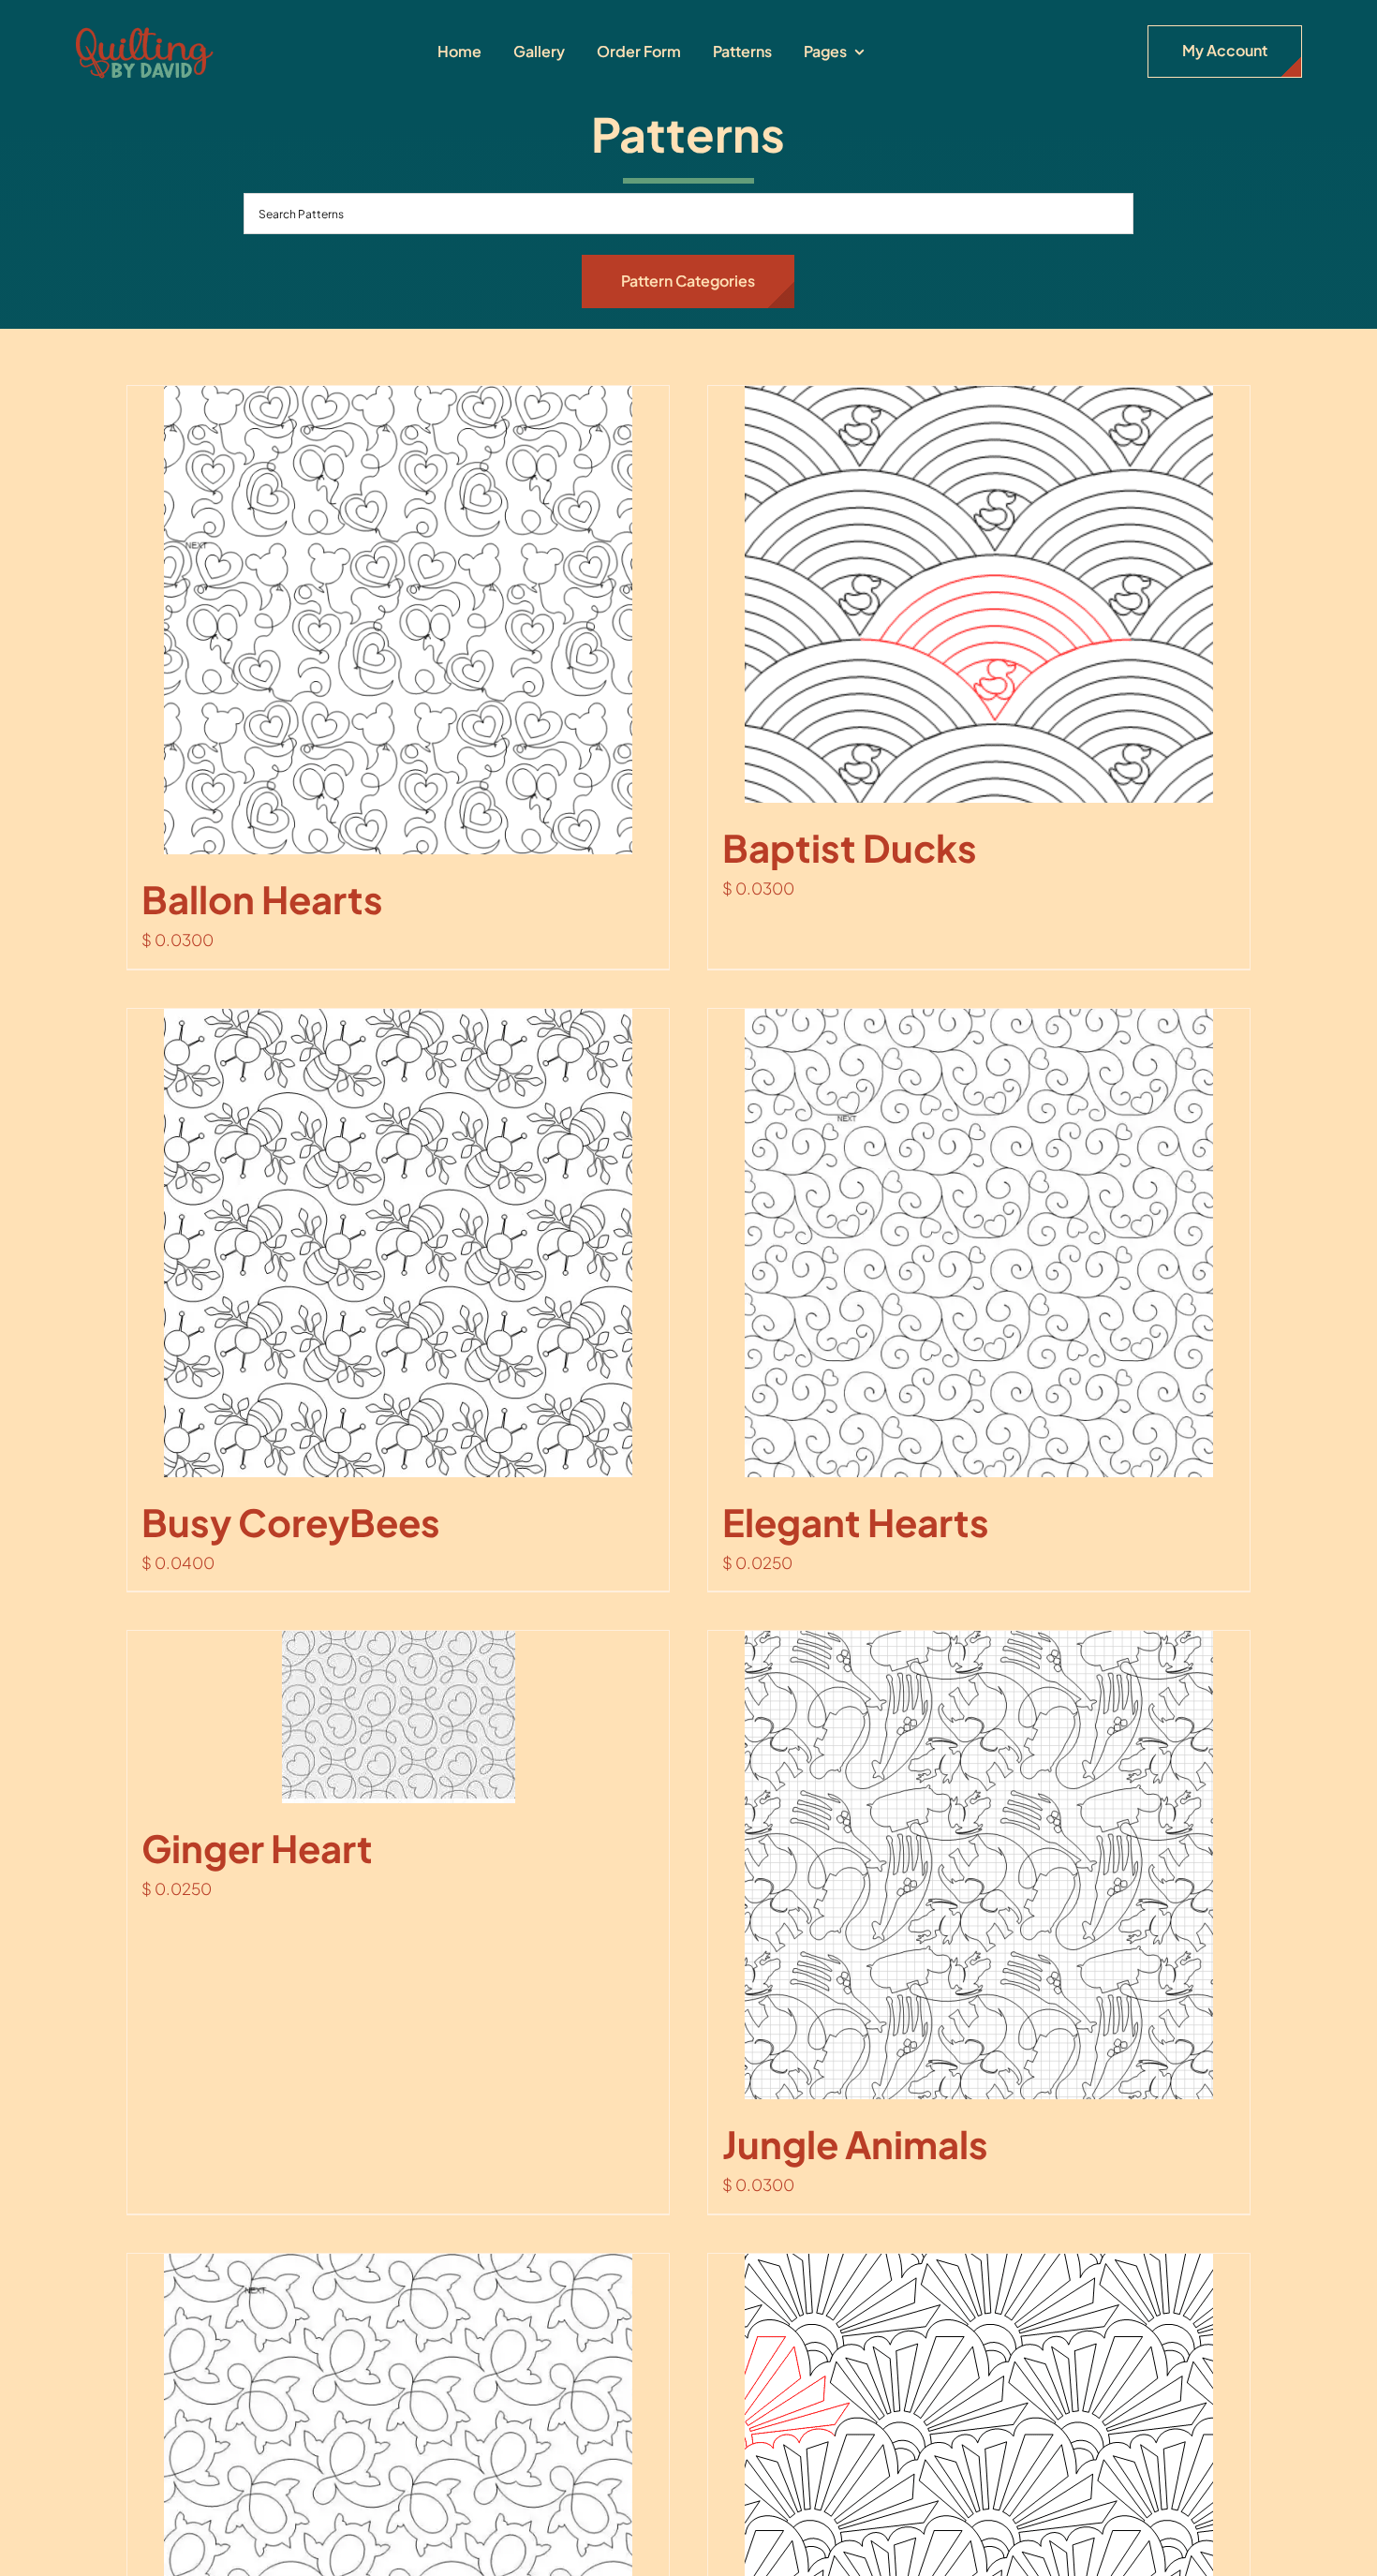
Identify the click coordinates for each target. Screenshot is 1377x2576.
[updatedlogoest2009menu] (144, 28)
